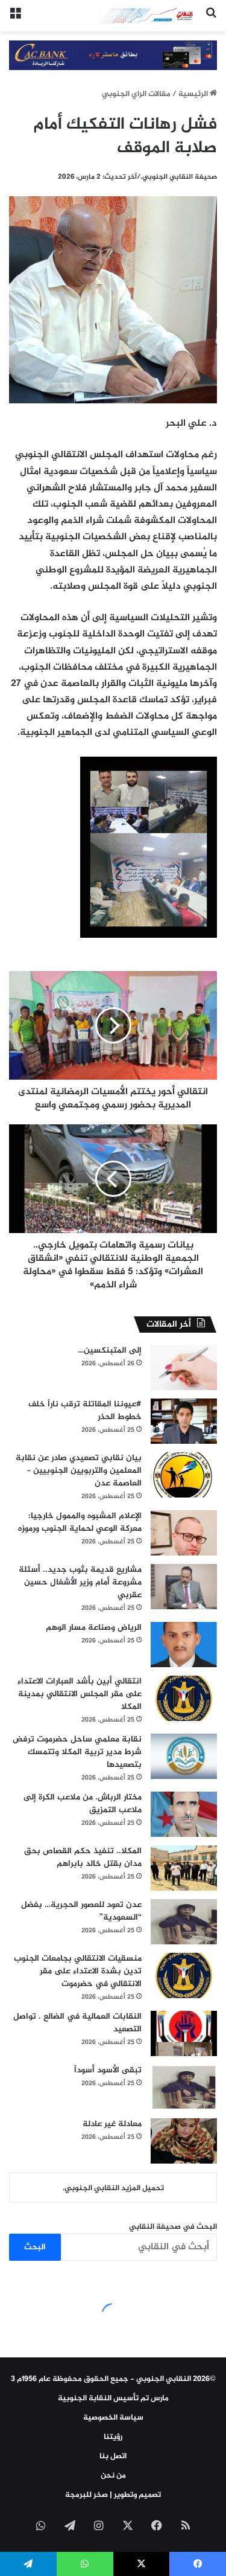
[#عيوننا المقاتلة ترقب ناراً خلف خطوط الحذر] (184, 1421)
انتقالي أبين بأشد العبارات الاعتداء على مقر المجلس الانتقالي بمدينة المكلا (80, 1694)
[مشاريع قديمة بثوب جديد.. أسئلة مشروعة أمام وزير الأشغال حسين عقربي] (184, 1587)
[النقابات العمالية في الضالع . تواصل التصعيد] (184, 2033)
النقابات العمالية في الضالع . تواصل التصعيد (77, 2023)
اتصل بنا (113, 2456)
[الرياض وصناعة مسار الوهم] (184, 1645)
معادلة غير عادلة (112, 2124)
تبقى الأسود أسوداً (108, 2070)
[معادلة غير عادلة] (184, 2141)
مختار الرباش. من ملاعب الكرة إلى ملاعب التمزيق (83, 1804)
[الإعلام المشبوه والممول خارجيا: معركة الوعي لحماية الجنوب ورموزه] (184, 1533)
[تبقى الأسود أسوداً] (184, 2087)
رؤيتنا (113, 2437)
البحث (35, 2247)
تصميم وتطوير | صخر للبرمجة (113, 2495)
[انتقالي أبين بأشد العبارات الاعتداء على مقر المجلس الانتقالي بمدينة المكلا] (184, 1698)
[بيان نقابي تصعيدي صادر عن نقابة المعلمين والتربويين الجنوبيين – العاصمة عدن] (184, 1475)
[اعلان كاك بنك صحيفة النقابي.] (113, 57)
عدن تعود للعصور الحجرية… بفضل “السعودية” (81, 1911)
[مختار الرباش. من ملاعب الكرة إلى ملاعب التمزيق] (184, 1814)
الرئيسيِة (194, 94)
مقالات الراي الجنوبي (136, 94)
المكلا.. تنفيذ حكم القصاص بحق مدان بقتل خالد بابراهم (83, 1857)
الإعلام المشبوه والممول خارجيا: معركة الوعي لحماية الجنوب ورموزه (80, 1522)
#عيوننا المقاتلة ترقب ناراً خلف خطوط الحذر (85, 1411)
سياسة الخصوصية (113, 2418)
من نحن (113, 2476)
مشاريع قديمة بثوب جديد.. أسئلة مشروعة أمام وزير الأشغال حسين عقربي (80, 1582)
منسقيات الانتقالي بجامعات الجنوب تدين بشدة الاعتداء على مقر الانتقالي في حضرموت (78, 1971)
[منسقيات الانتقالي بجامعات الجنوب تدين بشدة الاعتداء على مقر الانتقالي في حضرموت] (184, 1975)
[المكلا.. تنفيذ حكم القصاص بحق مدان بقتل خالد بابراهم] (184, 1868)
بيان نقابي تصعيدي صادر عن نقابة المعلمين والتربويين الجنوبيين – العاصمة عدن (79, 1471)
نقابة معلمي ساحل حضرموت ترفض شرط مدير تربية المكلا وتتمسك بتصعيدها (77, 1752)
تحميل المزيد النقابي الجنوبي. (113, 2188)
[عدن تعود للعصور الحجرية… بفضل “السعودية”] (184, 1922)
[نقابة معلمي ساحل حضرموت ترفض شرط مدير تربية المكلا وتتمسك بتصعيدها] (184, 1756)
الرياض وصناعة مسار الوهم (94, 1628)
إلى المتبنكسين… (110, 1350)
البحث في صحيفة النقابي (173, 2227)
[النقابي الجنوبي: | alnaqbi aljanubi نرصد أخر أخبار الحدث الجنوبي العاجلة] (148, 16)
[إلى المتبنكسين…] (184, 1367)
